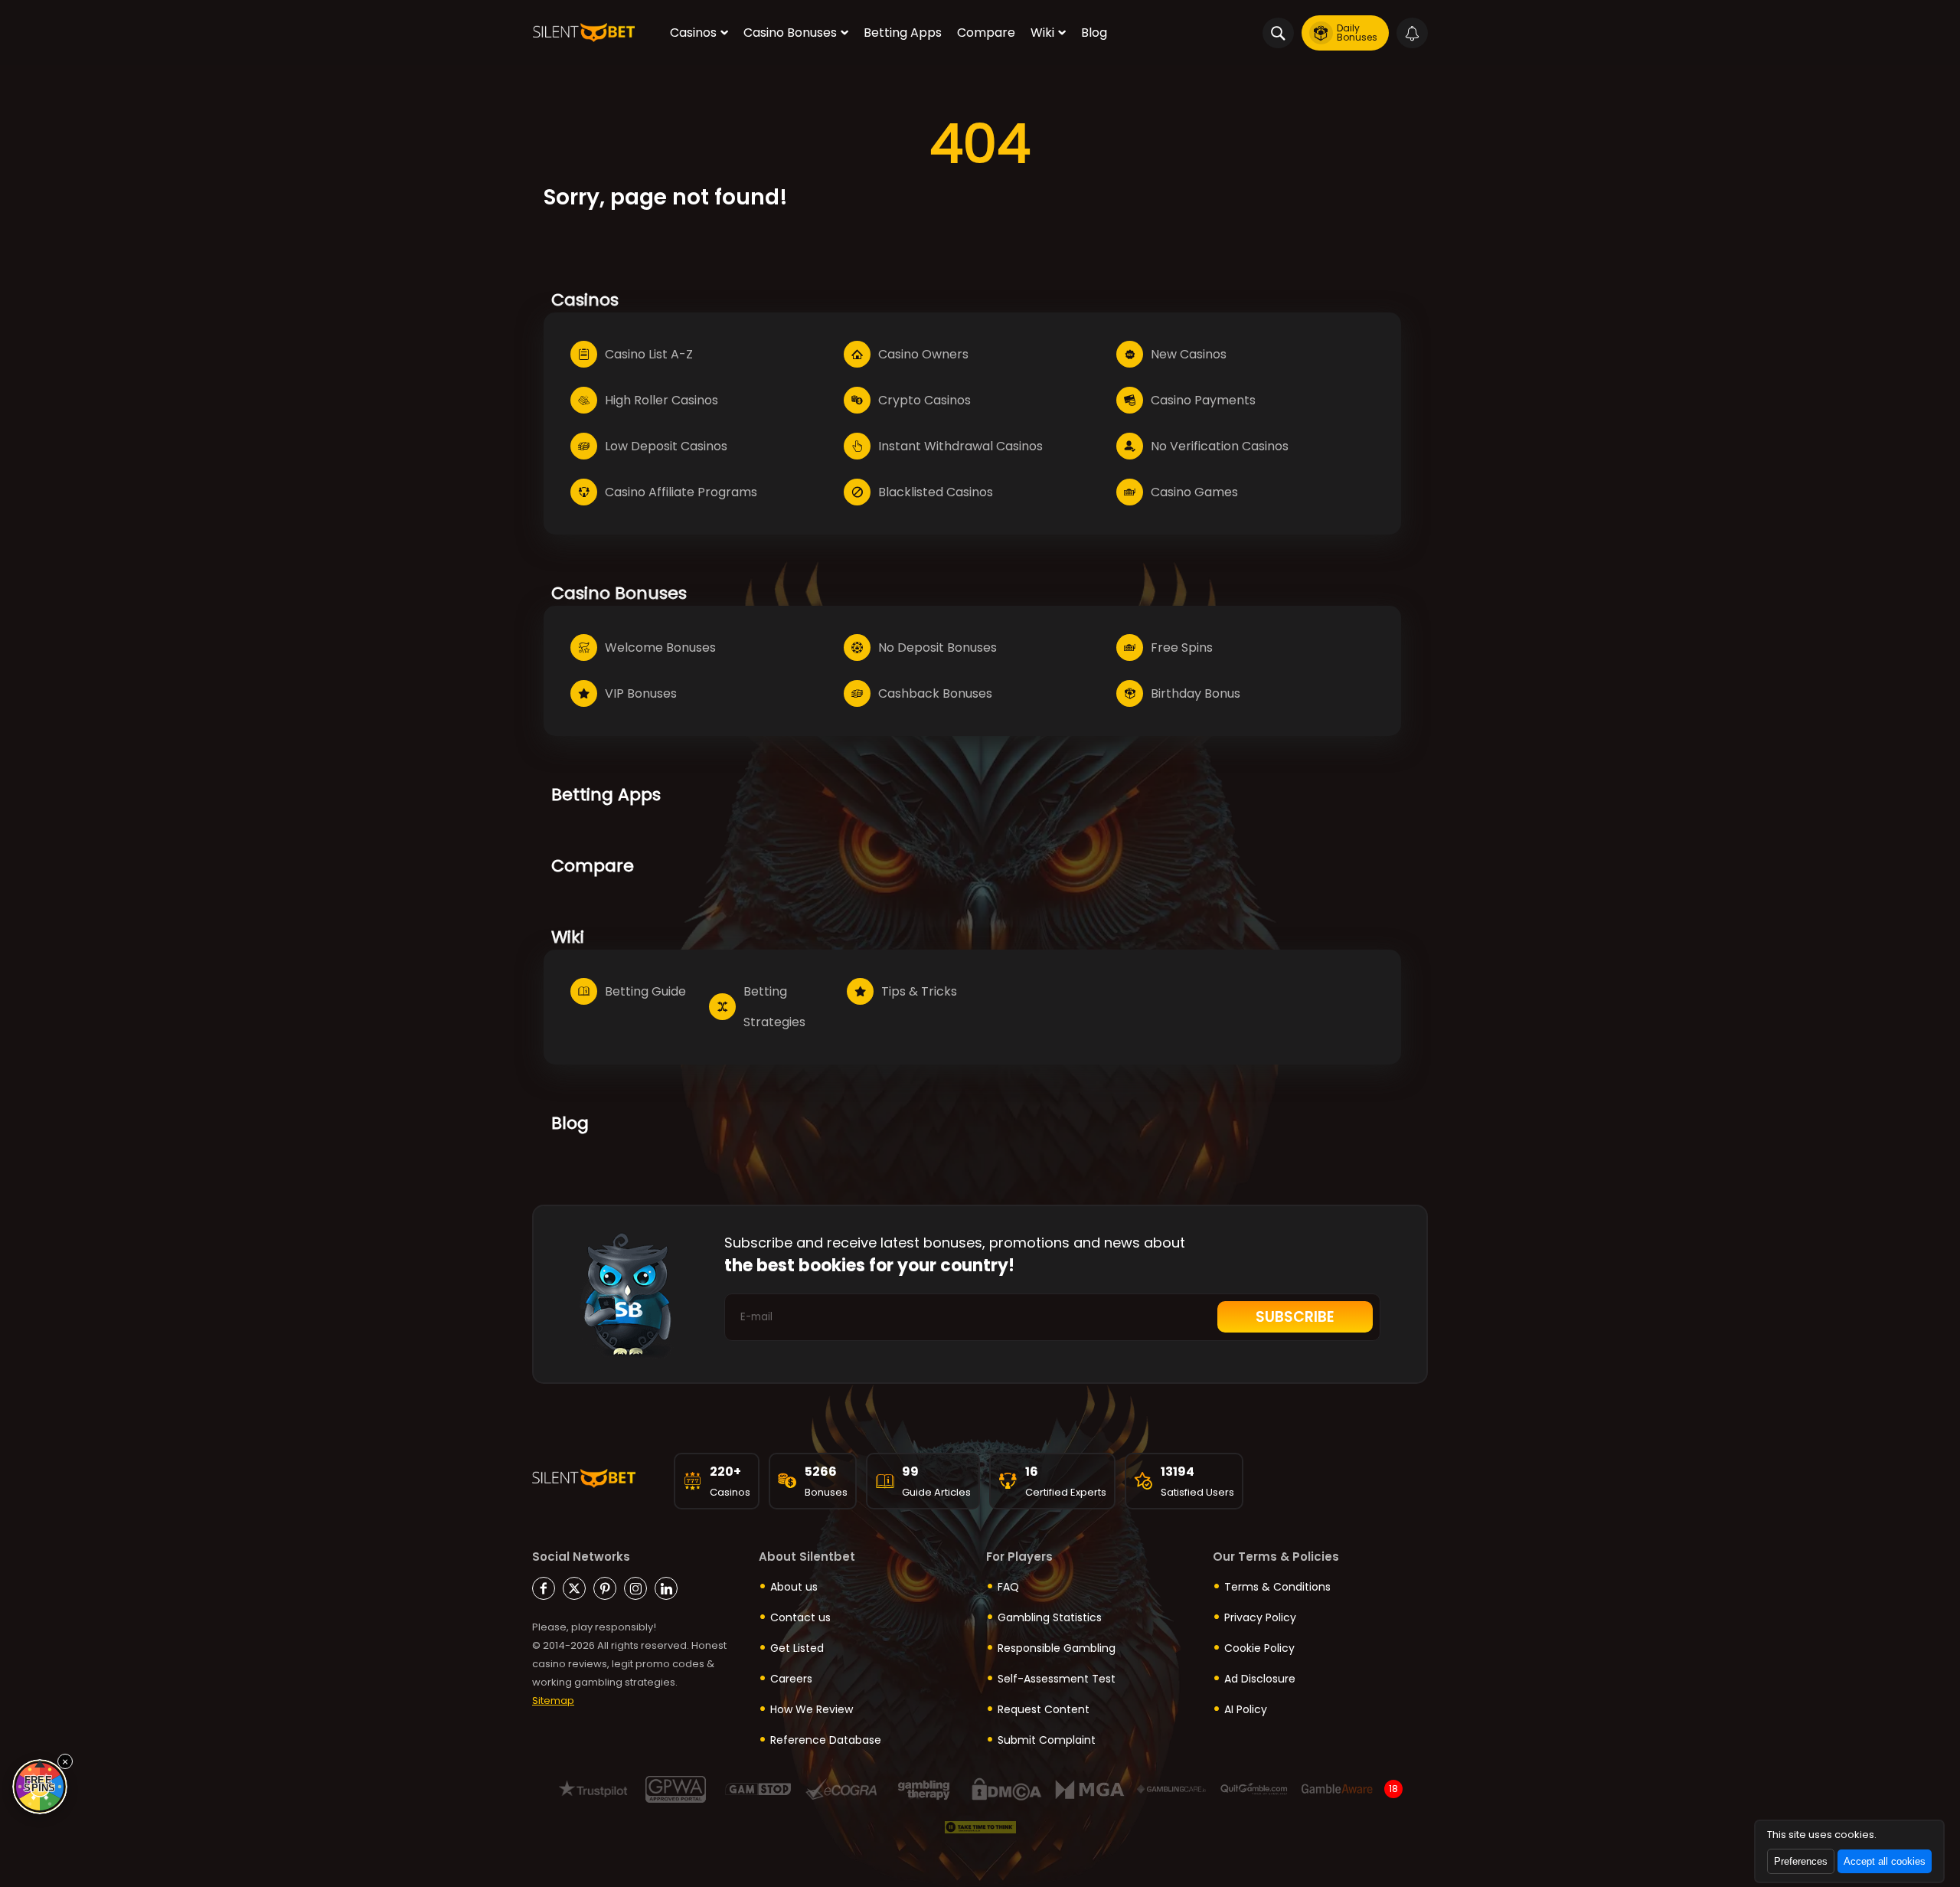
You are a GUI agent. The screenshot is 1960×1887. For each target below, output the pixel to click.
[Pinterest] (605, 1588)
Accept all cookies (1885, 1861)
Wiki (1042, 33)
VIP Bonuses (641, 693)
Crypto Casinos (924, 400)
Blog (1094, 33)
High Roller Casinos (661, 400)
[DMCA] (1006, 1789)
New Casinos (1189, 354)
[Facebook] (544, 1588)
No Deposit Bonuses (938, 648)
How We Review (812, 1709)
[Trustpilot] (593, 1789)
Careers (791, 1679)
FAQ (1008, 1587)
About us (794, 1587)
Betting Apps (903, 33)
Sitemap (553, 1701)
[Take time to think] (980, 1828)
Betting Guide (645, 991)
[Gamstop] (758, 1789)
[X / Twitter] (574, 1588)
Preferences (1801, 1861)
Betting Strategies (774, 1007)
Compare (986, 33)
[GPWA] (676, 1789)
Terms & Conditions (1277, 1587)
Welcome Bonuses (660, 648)
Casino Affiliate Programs (681, 492)
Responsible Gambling (1057, 1648)
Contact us (800, 1617)
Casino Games (1194, 492)
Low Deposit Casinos (666, 446)
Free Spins (1182, 648)
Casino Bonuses (790, 33)
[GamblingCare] (1172, 1789)
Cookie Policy (1259, 1648)
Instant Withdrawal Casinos (960, 446)
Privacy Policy (1260, 1617)
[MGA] (1089, 1789)
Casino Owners (923, 354)
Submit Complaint (1047, 1740)
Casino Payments (1203, 400)
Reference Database (826, 1740)
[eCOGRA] (841, 1789)
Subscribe (1295, 1317)
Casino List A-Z (649, 354)
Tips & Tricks (919, 991)
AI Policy (1246, 1709)
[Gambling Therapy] (924, 1789)
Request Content (1044, 1709)
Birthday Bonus (1196, 693)
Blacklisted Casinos (936, 492)
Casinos (693, 33)
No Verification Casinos (1220, 446)
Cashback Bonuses (935, 693)
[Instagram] (635, 1588)
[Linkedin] (666, 1588)
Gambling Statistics (1050, 1617)
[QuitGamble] (1254, 1789)
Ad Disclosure (1260, 1679)
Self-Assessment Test (1057, 1679)
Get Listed (797, 1648)
